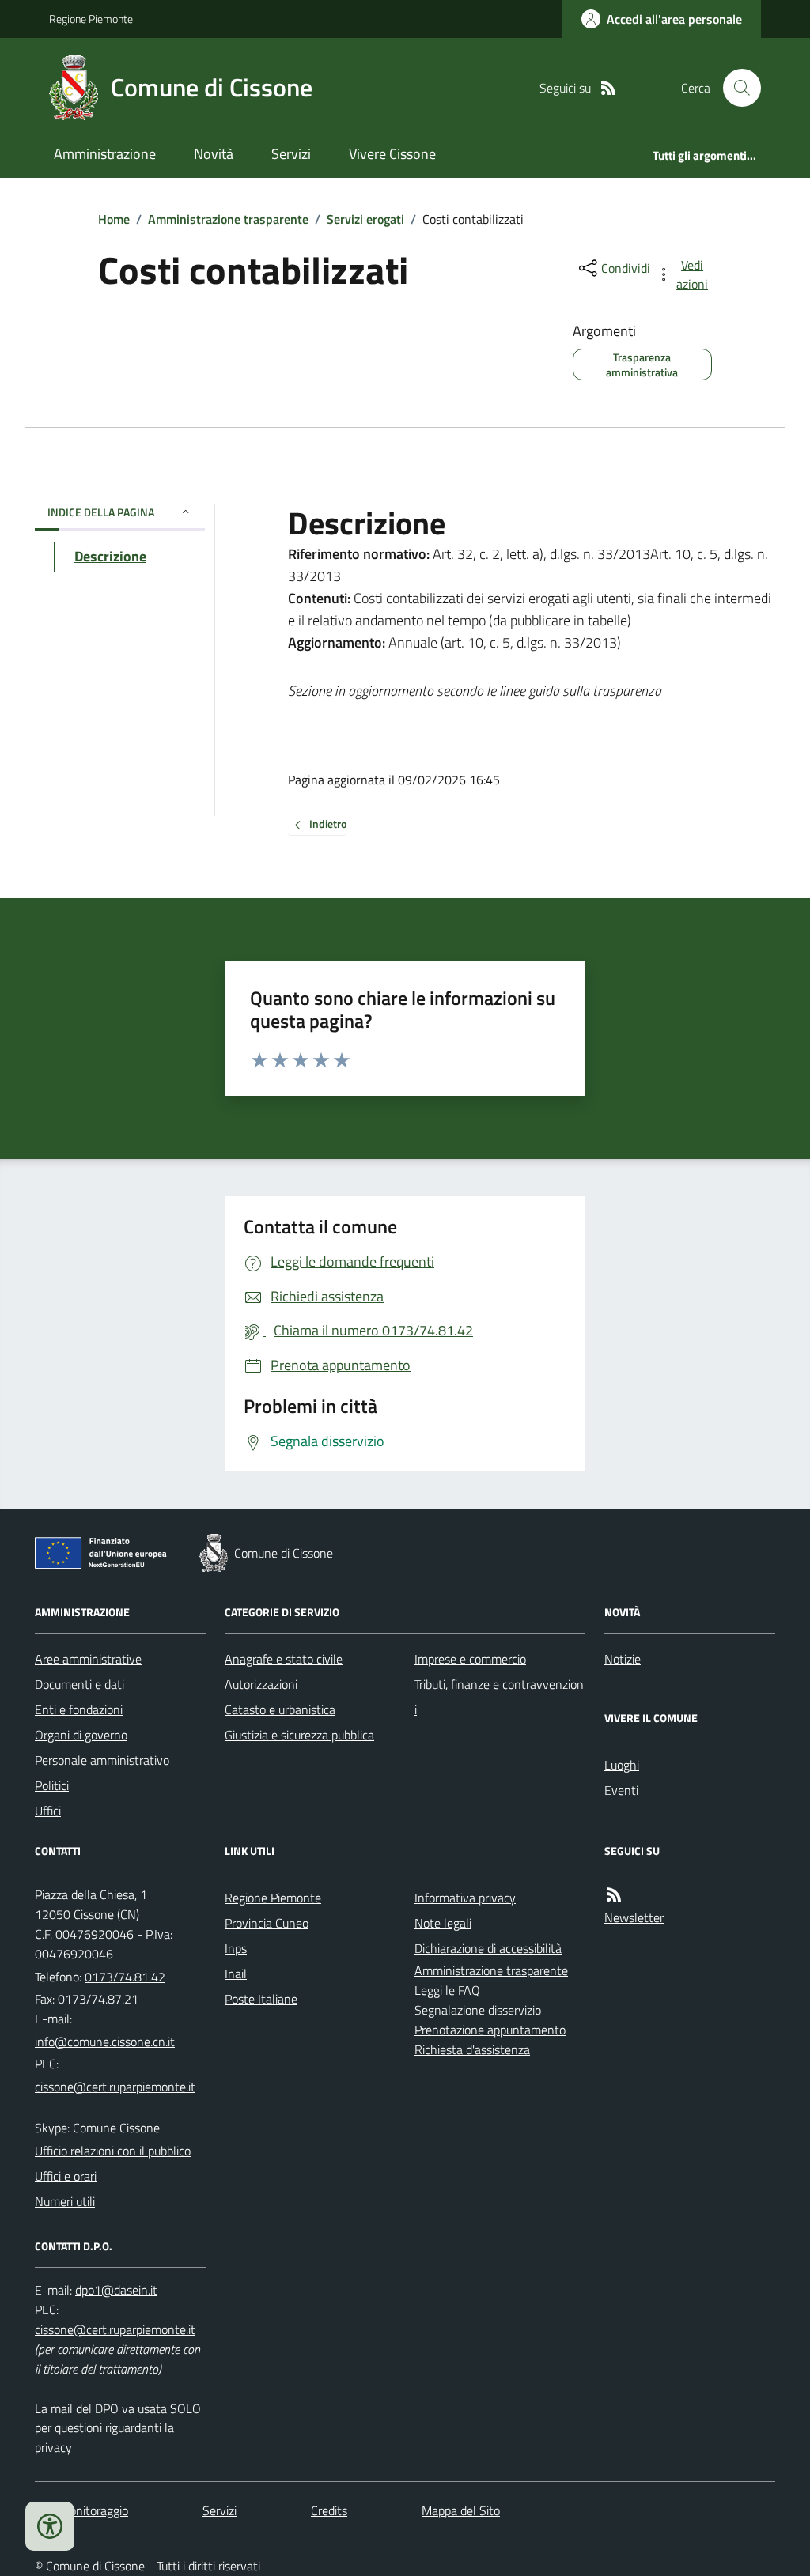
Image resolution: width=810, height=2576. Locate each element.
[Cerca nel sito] (736, 88)
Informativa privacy (465, 1898)
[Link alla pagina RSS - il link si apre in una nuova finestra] (608, 88)
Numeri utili (65, 2201)
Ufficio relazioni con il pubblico (113, 2151)
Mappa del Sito (461, 2510)
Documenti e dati (79, 1684)
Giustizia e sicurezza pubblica (299, 1735)
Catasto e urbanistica (280, 1709)
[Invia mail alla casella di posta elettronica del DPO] (116, 2290)
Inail (236, 1974)
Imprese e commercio (470, 1659)
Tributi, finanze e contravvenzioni (499, 1697)
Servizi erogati (365, 219)
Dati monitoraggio (81, 2510)
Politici (52, 1785)
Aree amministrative (88, 1659)
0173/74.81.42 (125, 1977)
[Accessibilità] (50, 2526)
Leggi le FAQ (447, 1990)
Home (114, 219)
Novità (214, 154)
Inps (236, 1948)
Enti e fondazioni (79, 1709)
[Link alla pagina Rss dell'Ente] (614, 1895)
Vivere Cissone (392, 154)
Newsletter (634, 1917)
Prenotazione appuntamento (490, 2030)
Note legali (443, 1923)
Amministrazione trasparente (228, 219)
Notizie (623, 1659)
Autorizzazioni (261, 1684)
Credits (329, 2510)
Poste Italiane (261, 1999)
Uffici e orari (66, 2176)
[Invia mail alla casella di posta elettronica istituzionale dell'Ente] (105, 2042)
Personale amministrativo (102, 1760)
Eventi (621, 1790)
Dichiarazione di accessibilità (488, 1948)
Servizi (291, 154)
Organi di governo (81, 1735)
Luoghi (622, 1765)
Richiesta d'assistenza (472, 2049)
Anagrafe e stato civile (284, 1659)
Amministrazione (105, 154)
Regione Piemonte (91, 19)
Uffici (48, 1811)
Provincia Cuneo (267, 1923)
